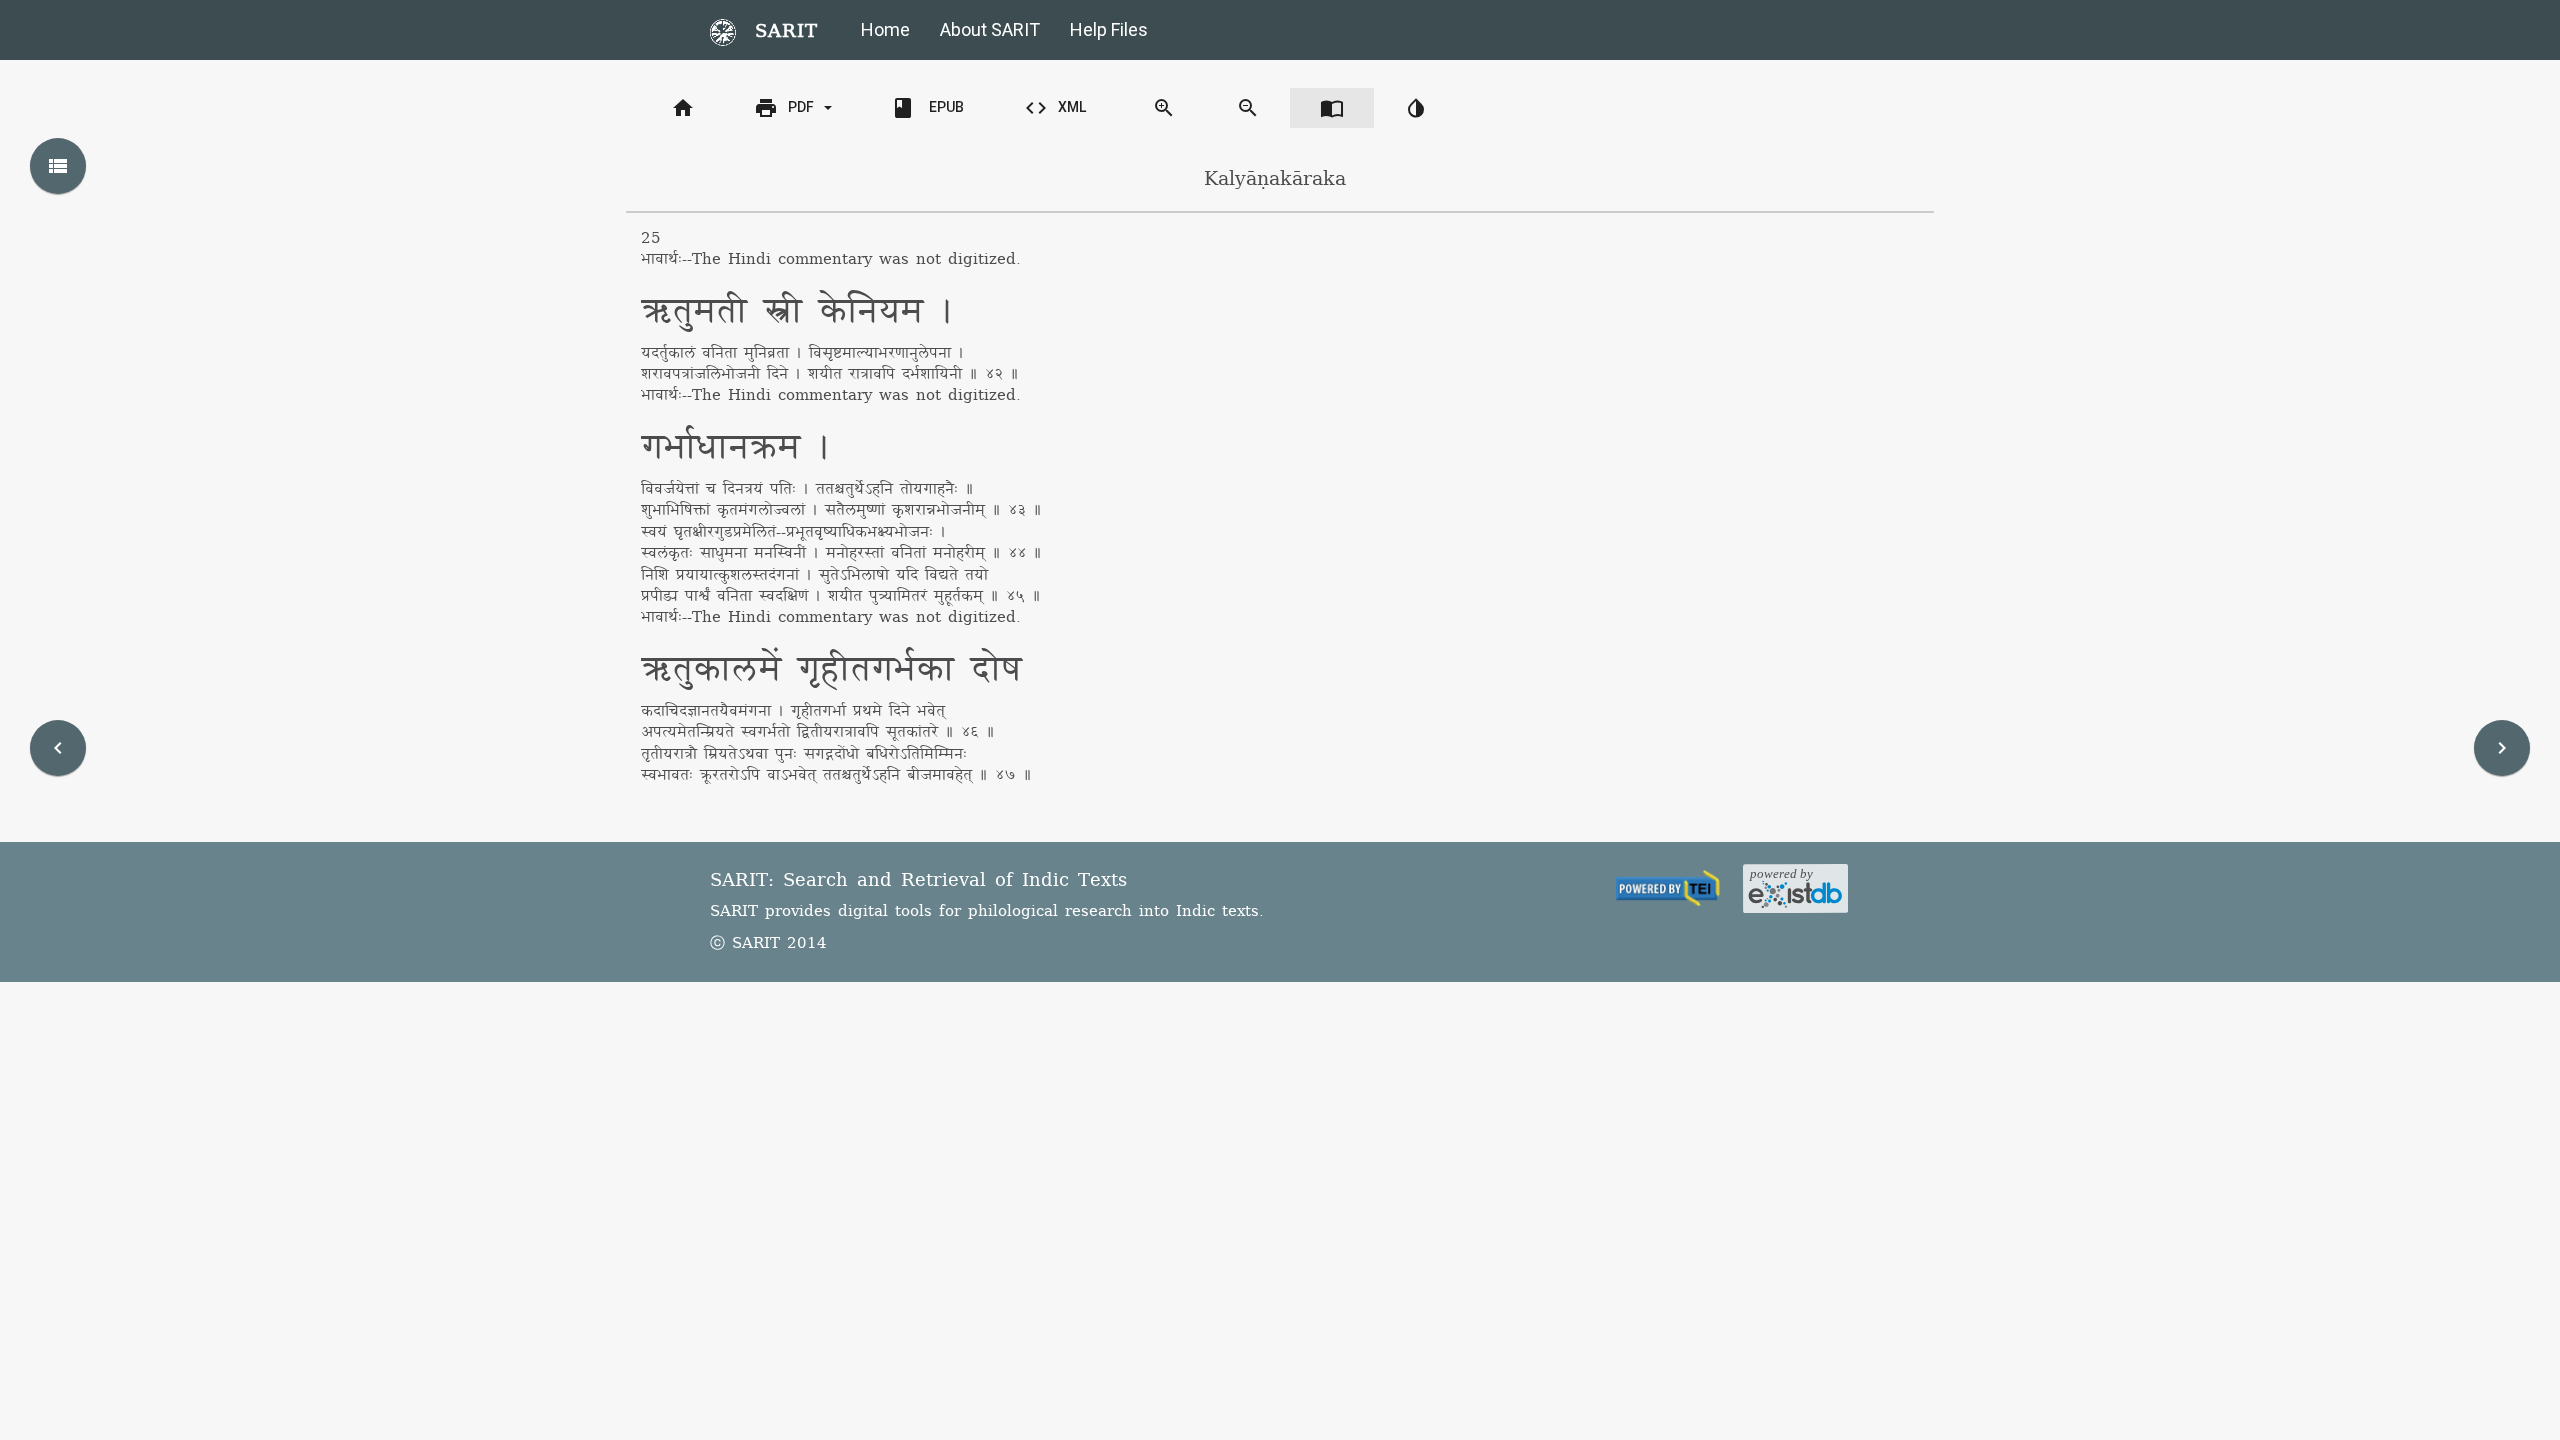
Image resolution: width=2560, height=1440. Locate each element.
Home (885, 29)
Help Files (1109, 29)
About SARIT (990, 29)
